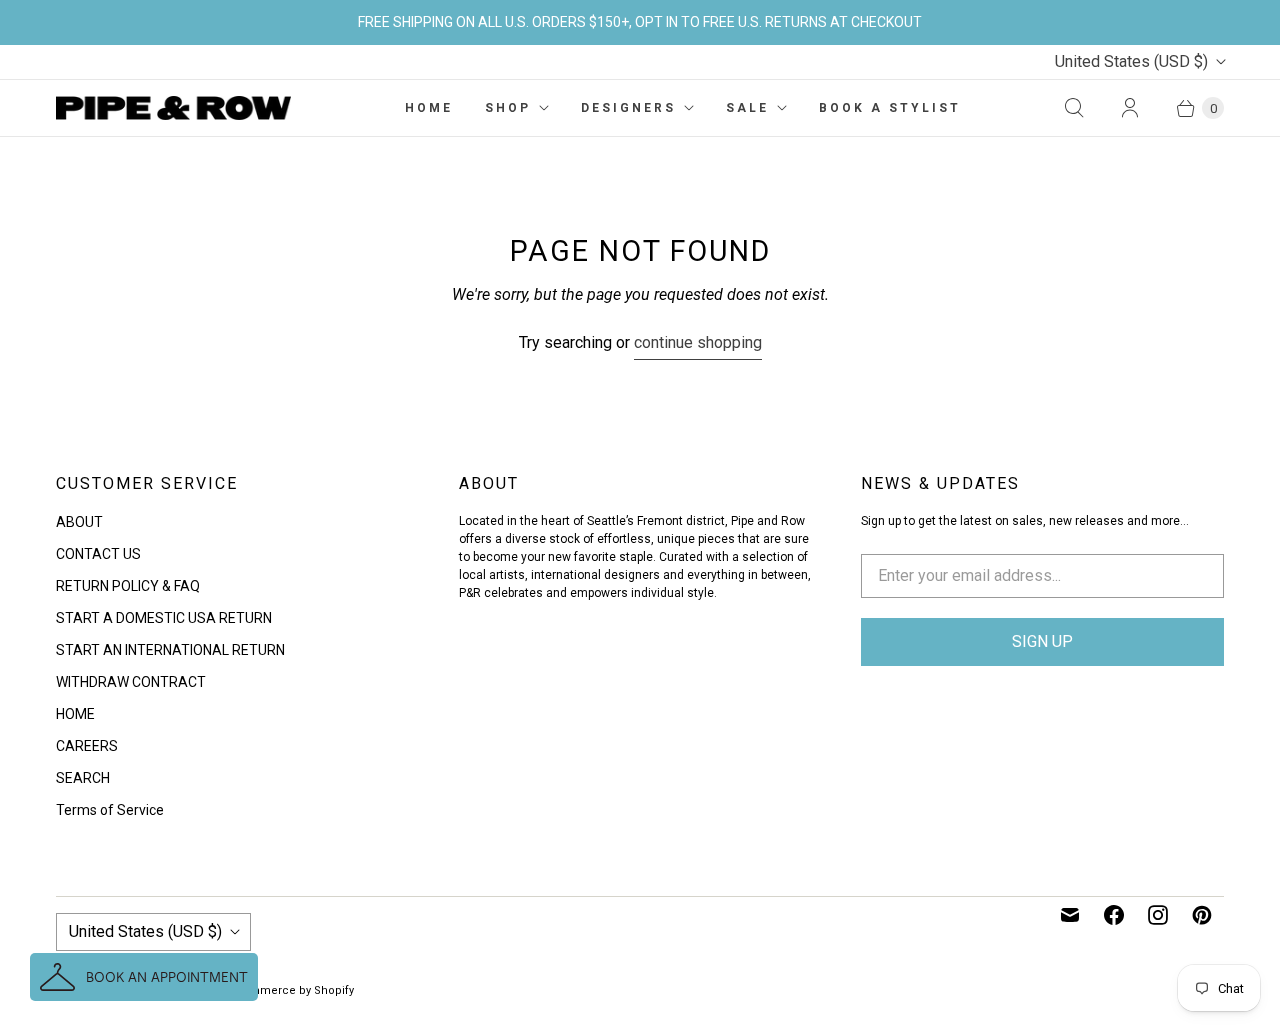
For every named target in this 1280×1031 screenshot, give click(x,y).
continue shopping (698, 342)
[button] (144, 977)
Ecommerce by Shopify (291, 990)
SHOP (508, 108)
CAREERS (87, 746)
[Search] (1074, 108)
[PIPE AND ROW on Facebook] (1114, 915)
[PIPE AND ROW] (173, 108)
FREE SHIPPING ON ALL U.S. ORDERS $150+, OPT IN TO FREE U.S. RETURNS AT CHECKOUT (640, 22)
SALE (747, 108)
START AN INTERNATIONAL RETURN (170, 650)
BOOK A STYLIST (890, 108)
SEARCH (83, 778)
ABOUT (79, 522)
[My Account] (1130, 108)
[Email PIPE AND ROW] (1070, 915)
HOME (429, 108)
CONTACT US (98, 554)
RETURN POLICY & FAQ (128, 586)
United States (1131, 61)
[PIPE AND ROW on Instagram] (1158, 915)
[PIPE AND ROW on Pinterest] (1202, 915)
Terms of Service (110, 810)
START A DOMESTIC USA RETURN (164, 618)
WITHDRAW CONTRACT (131, 682)
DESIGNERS (628, 108)
